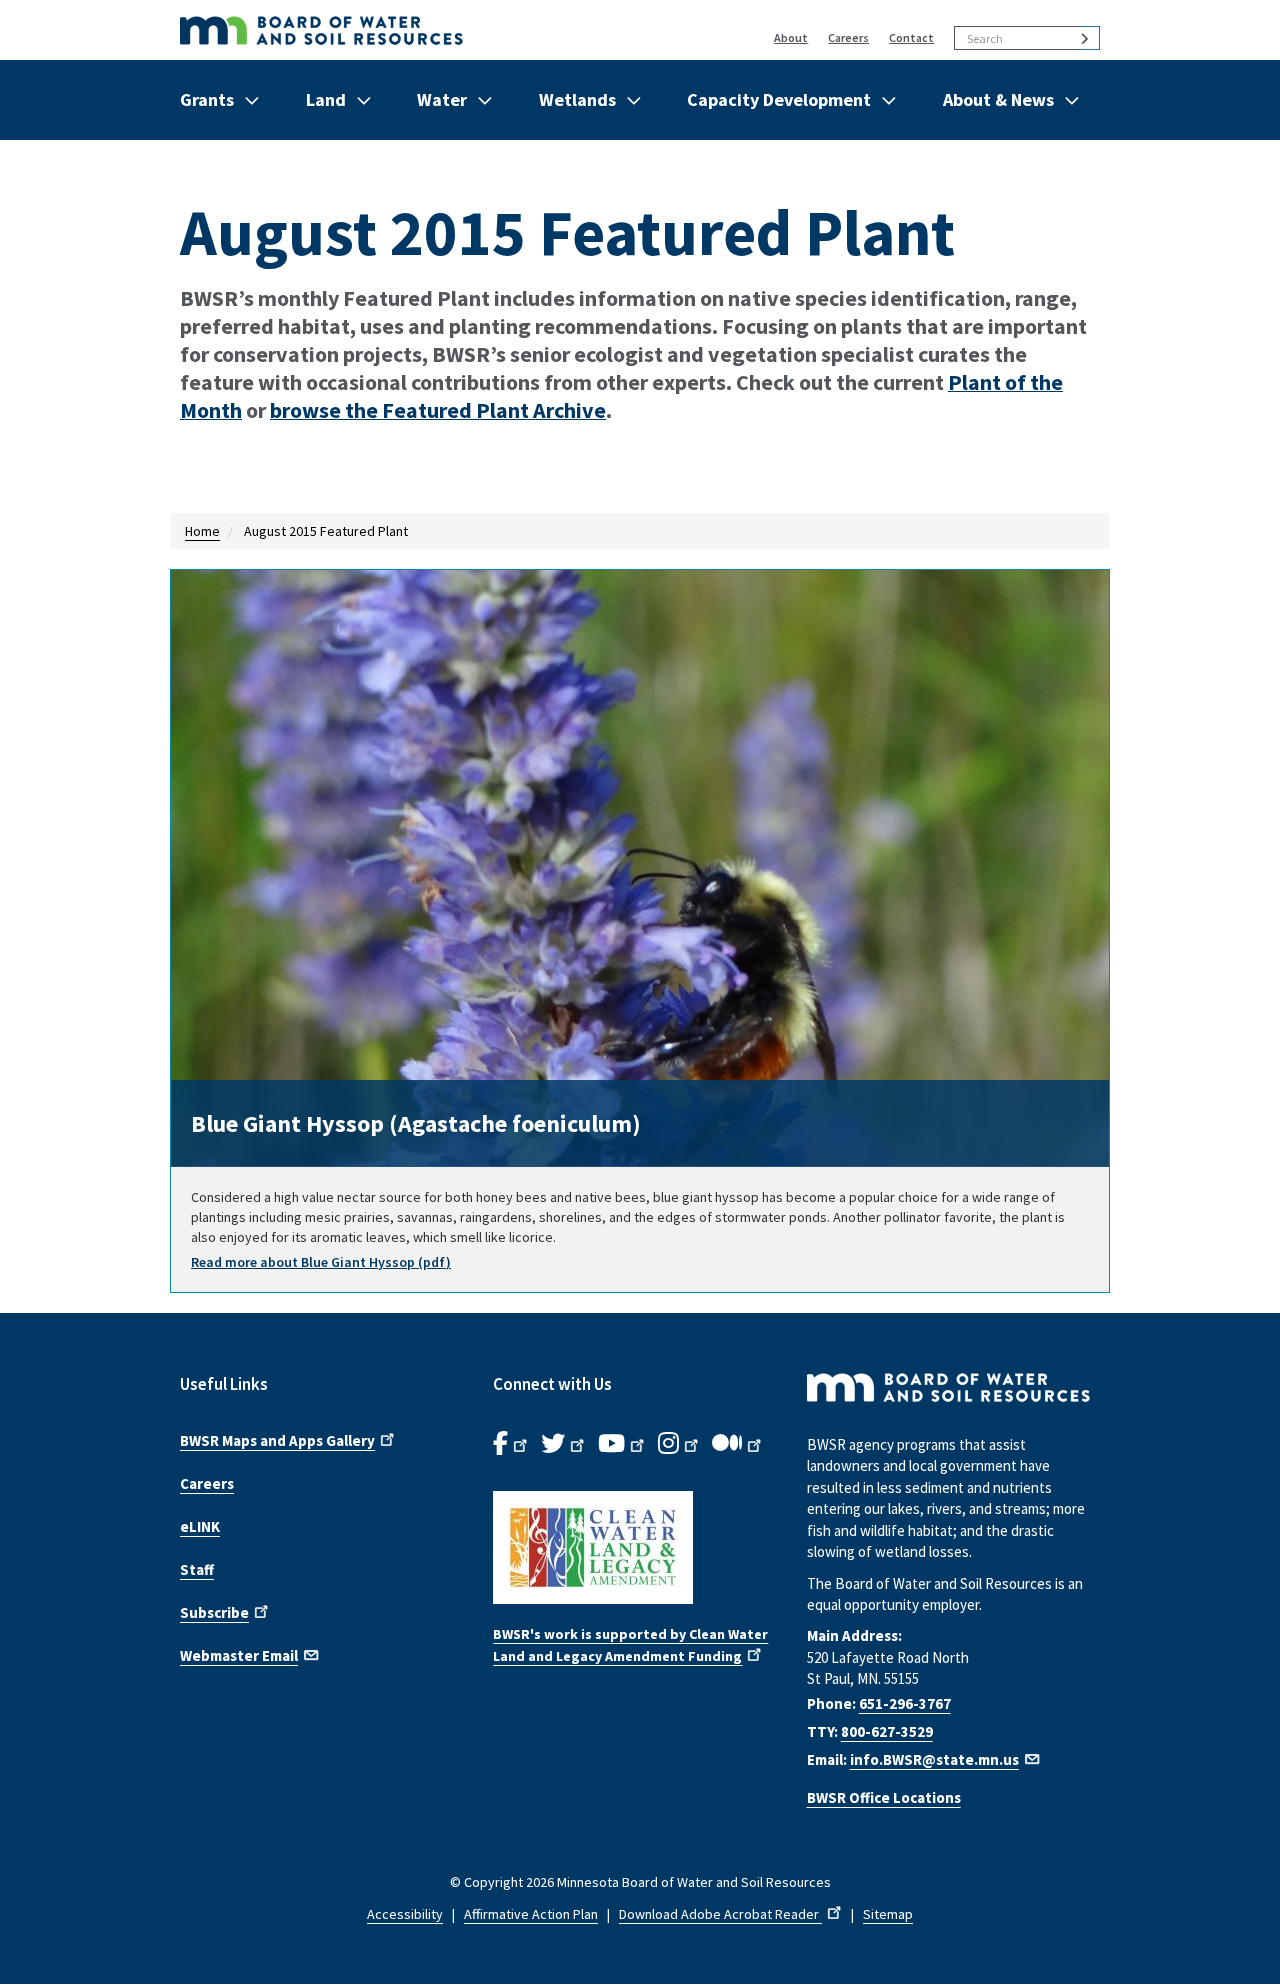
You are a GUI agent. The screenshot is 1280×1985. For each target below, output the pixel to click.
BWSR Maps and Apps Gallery (277, 1440)
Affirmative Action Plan (531, 1914)
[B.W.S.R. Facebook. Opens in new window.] (512, 1444)
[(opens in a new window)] (639, 1547)
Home (202, 531)
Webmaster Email (239, 1655)
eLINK (200, 1526)
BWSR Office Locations (884, 1797)
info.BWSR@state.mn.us (934, 1759)
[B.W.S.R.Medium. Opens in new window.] (738, 1444)
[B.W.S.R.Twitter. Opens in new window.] (564, 1444)
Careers (848, 37)
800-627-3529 (887, 1731)
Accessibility (405, 1914)
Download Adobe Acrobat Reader (720, 1914)
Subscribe (214, 1612)
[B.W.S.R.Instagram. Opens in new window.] (680, 1444)
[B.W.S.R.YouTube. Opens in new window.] (623, 1444)
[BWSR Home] (416, 30)
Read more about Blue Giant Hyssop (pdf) (321, 1262)
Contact (911, 37)
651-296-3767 (905, 1703)
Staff (197, 1569)
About (791, 37)
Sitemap (888, 1914)
